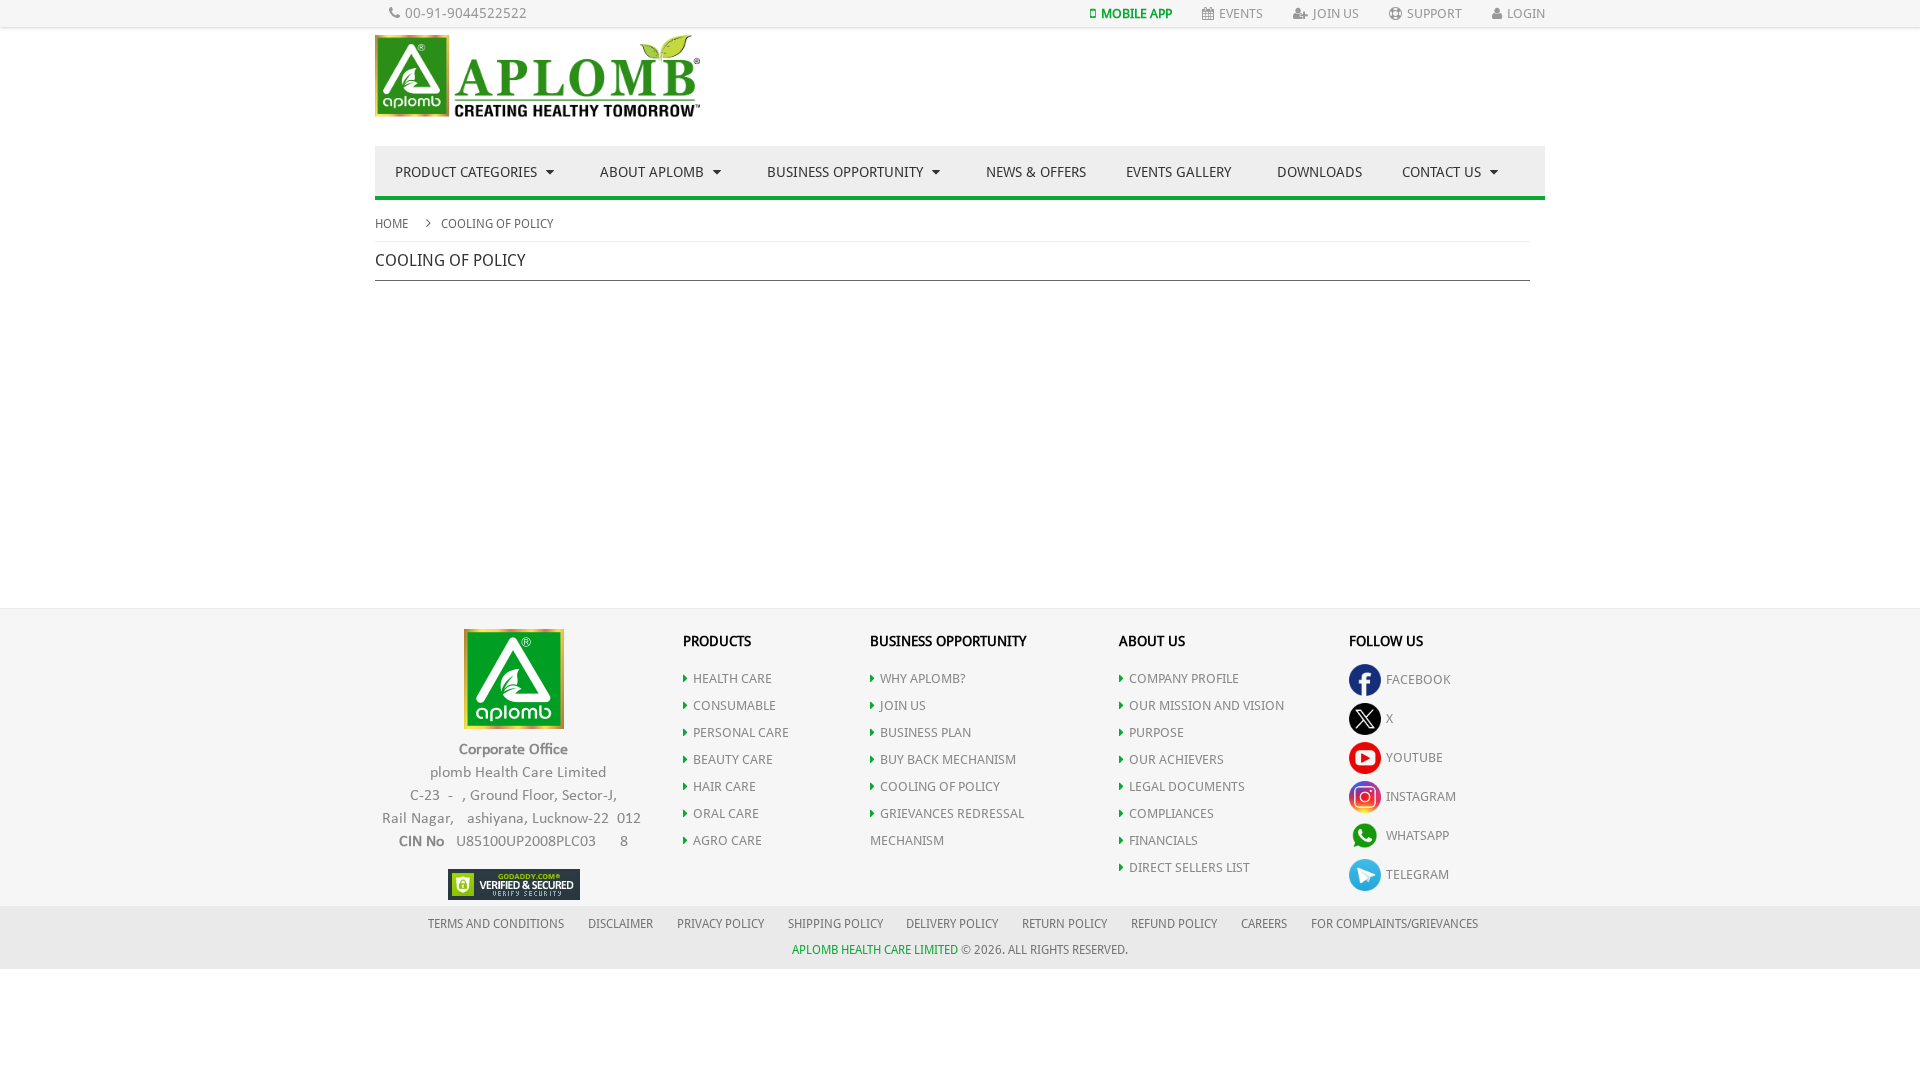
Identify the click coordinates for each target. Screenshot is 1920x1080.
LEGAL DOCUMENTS (1187, 786)
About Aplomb (654, 172)
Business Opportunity (847, 172)
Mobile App (1136, 13)
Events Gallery (1178, 172)
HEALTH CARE (732, 678)
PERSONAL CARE (741, 732)
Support (1434, 13)
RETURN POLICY (1064, 924)
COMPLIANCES (1171, 813)
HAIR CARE (724, 786)
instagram (1421, 796)
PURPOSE (1156, 732)
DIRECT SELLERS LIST (1189, 867)
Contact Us (1443, 172)
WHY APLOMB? (923, 678)
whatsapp (1417, 835)
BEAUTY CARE (733, 759)
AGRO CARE (727, 840)
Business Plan (925, 732)
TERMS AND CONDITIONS (496, 924)
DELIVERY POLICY (952, 924)
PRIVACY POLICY (720, 924)
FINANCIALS (1163, 840)
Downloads (1319, 172)
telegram (1417, 874)
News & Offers (1036, 172)
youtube (1414, 757)
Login (1526, 13)
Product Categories (468, 172)
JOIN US (903, 705)
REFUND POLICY (1174, 924)
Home (391, 224)
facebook (1418, 679)
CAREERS (1264, 924)
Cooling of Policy (940, 786)
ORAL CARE (726, 813)
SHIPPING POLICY (837, 924)
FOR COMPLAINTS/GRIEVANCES (1394, 924)
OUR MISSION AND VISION (1206, 705)
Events (1241, 13)
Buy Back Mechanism (948, 759)
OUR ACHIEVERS (1176, 759)
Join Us (1336, 13)
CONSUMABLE (734, 705)
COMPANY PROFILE (1184, 678)
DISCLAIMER (620, 924)
